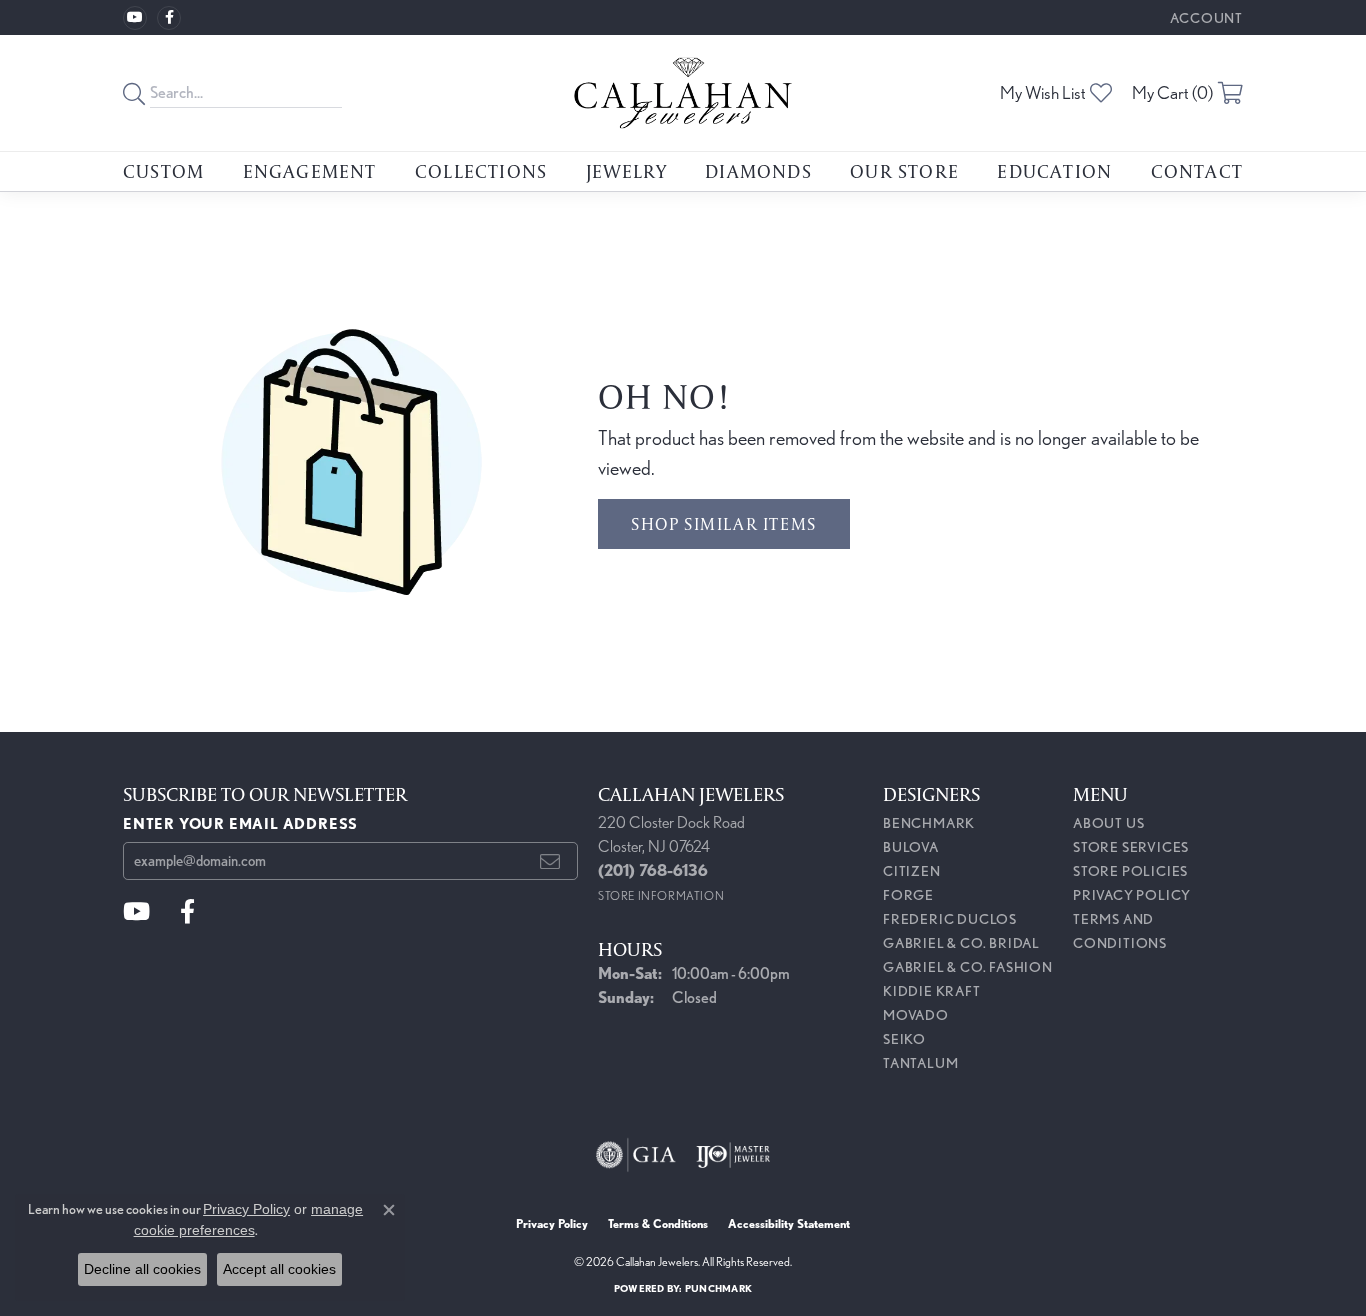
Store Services (1131, 847)
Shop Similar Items (724, 523)
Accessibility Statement (789, 1223)
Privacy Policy (1132, 895)
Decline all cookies (142, 1269)
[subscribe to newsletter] (550, 861)
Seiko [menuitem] (904, 1039)
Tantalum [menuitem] (920, 1063)
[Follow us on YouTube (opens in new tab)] (135, 18)
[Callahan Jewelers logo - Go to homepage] (682, 93)
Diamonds (758, 171)
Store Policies (1130, 871)
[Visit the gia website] (636, 1155)
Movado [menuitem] (916, 1015)
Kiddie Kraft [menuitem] (932, 991)
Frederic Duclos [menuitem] (950, 919)
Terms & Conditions (658, 1223)
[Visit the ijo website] (733, 1155)
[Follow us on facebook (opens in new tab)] (169, 18)
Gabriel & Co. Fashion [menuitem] (968, 967)
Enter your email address (240, 823)
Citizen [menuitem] (912, 871)
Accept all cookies (279, 1269)
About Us (1108, 823)
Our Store (904, 171)
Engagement (310, 171)
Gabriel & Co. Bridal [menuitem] (961, 943)
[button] (1204, 17)
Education (1054, 171)
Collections (481, 171)
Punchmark (718, 1288)
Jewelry (626, 171)
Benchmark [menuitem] (929, 823)
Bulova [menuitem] (911, 847)
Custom (163, 171)
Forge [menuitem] (908, 895)
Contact (1197, 171)
